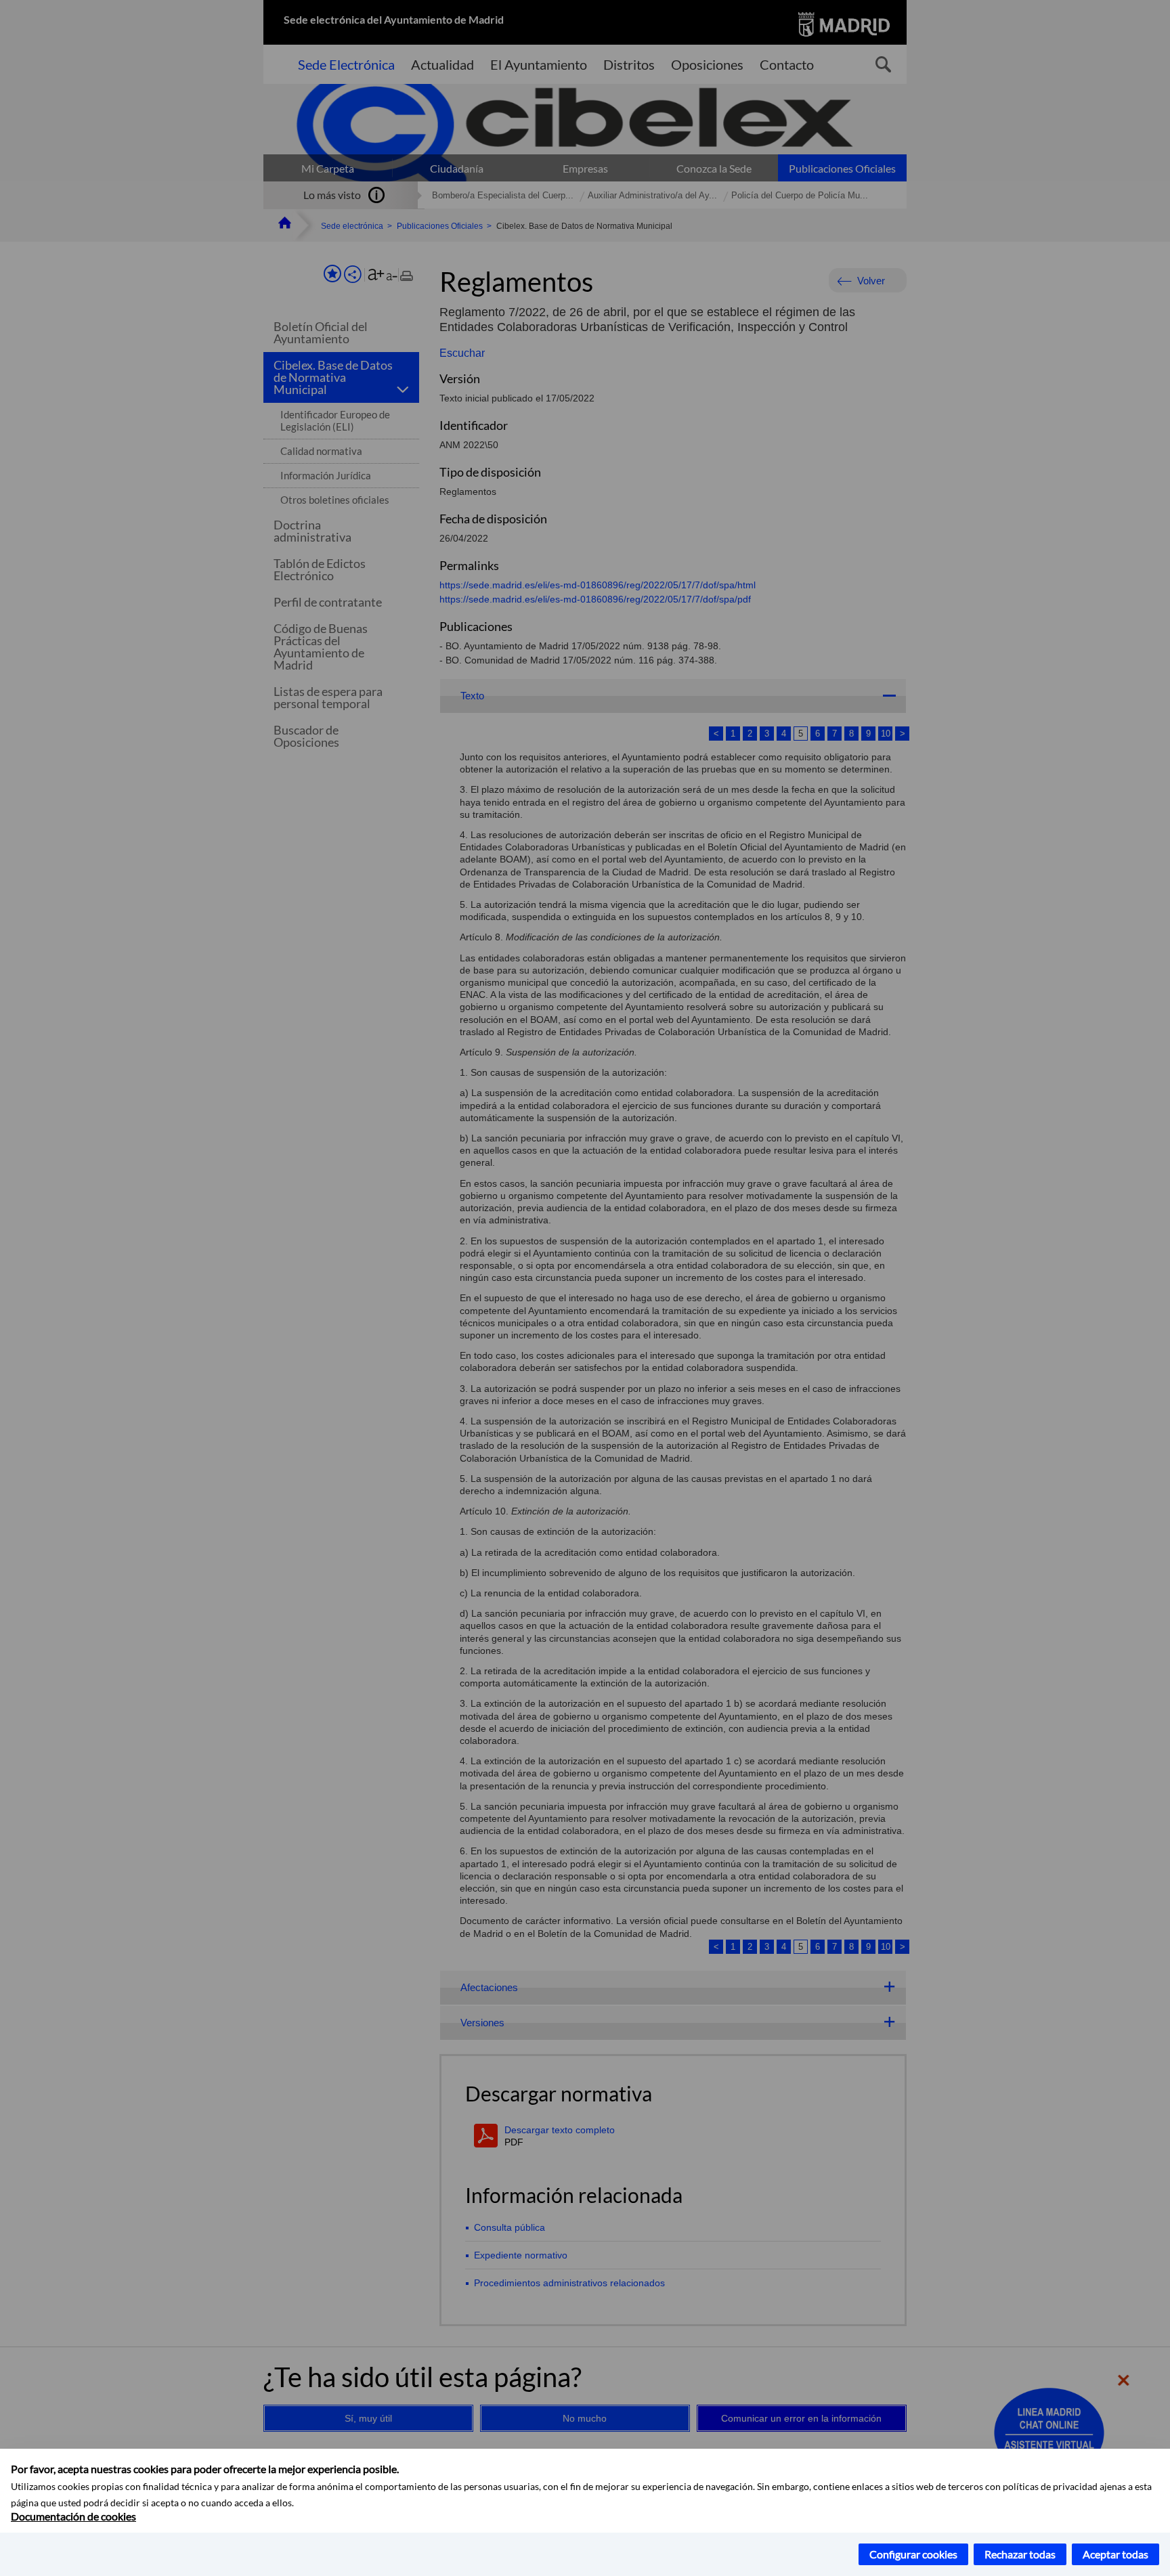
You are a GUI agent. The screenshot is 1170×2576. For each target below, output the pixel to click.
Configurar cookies (913, 2554)
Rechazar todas (1020, 2554)
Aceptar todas (1115, 2554)
